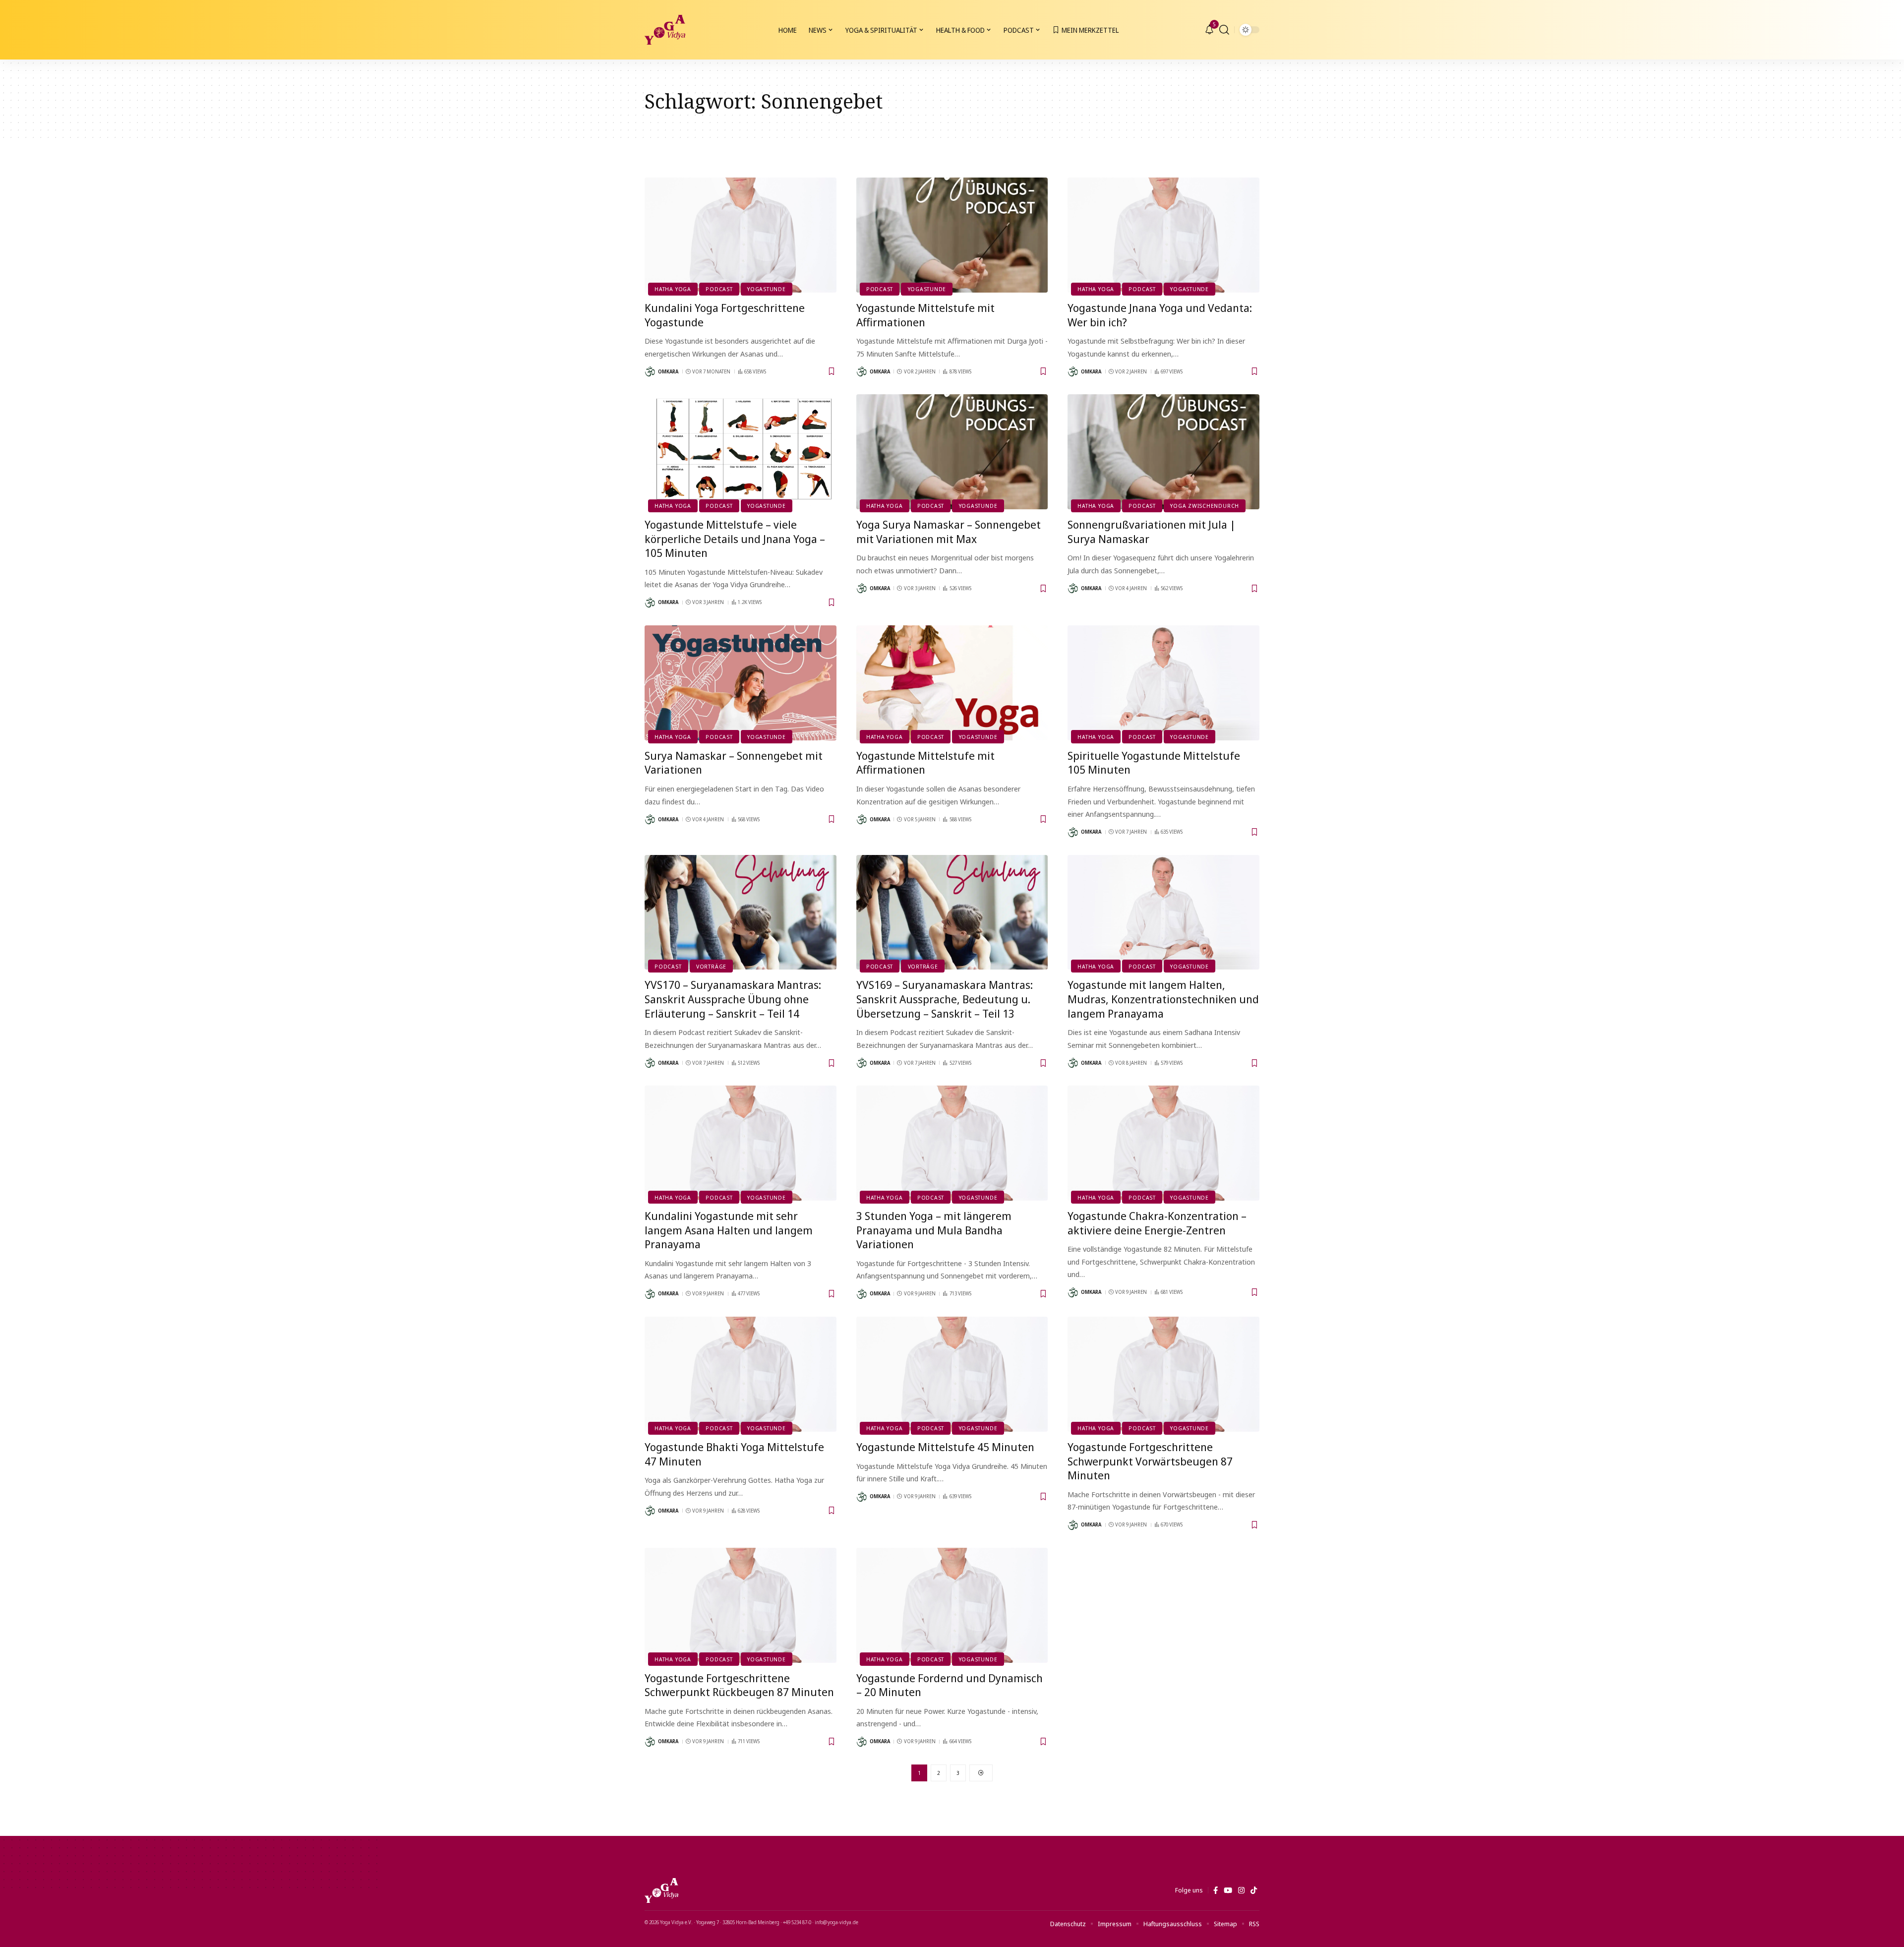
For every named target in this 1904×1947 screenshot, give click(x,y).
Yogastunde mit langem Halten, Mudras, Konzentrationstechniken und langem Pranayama (1163, 999)
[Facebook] (1216, 1890)
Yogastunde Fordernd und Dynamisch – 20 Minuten (950, 1685)
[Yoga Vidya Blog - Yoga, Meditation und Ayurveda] (665, 30)
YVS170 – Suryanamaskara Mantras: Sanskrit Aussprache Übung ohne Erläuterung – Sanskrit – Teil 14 (733, 999)
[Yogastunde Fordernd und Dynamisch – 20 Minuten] (952, 1605)
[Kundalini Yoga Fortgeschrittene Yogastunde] (741, 235)
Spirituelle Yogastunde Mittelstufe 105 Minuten (1154, 762)
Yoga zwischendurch (1205, 506)
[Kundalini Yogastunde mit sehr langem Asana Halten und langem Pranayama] (741, 1143)
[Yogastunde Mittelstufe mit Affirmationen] (952, 235)
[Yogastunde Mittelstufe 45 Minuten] (952, 1374)
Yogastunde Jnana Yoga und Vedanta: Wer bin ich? (1160, 315)
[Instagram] (1241, 1890)
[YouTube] (1228, 1890)
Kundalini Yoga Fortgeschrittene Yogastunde (725, 315)
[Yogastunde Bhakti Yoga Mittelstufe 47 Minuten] (741, 1374)
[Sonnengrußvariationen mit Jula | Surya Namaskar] (1163, 452)
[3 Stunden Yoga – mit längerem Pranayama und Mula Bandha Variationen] (952, 1143)
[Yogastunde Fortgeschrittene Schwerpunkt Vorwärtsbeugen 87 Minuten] (1163, 1374)
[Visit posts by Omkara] (650, 371)
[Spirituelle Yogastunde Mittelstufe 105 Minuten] (1163, 683)
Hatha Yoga (673, 289)
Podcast (719, 289)
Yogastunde (767, 289)
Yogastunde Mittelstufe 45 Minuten (945, 1447)
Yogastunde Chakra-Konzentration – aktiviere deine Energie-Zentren (1157, 1223)
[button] (1224, 30)
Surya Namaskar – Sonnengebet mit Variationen (734, 762)
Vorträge (711, 966)
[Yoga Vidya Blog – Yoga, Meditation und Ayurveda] (661, 1890)
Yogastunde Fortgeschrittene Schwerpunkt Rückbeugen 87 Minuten (739, 1685)
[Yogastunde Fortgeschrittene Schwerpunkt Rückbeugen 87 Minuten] (741, 1605)
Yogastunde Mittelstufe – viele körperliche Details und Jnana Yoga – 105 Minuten (735, 538)
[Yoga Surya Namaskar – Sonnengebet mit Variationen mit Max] (952, 452)
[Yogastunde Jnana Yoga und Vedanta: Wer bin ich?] (1163, 235)
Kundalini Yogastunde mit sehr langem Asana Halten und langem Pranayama (729, 1230)
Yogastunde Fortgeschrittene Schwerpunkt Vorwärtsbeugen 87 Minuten (1150, 1461)
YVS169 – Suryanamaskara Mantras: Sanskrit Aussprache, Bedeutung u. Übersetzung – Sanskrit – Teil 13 (945, 999)
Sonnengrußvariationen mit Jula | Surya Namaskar (1152, 531)
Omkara (668, 371)
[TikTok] (1254, 1890)
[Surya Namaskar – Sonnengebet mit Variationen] (741, 683)
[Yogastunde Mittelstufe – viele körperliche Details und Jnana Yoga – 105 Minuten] (741, 452)
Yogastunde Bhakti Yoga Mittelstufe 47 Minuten (734, 1454)
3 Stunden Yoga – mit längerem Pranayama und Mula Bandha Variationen (934, 1230)
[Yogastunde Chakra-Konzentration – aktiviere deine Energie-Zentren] (1163, 1143)
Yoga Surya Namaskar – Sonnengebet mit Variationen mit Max (949, 531)
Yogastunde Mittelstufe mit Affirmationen (925, 315)
